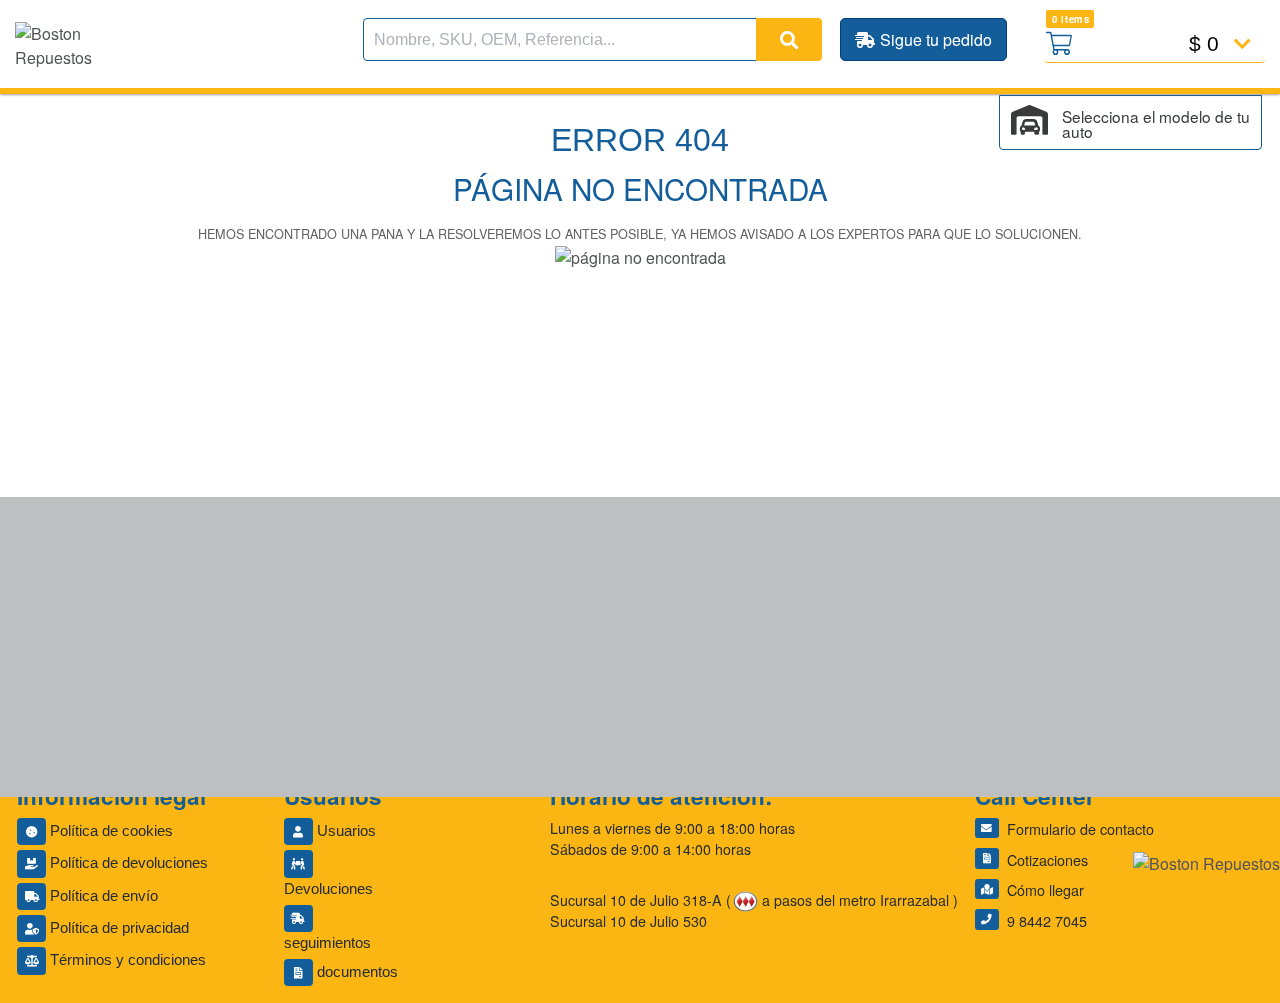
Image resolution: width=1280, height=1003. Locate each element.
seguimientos (327, 943)
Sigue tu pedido (936, 39)
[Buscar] (789, 39)
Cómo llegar (1045, 889)
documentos (355, 972)
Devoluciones (328, 889)
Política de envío (102, 896)
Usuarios (344, 831)
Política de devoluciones (127, 863)
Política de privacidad (117, 928)
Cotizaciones (1047, 859)
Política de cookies (109, 831)
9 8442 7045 (1047, 920)
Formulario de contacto (1080, 828)
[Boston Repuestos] (1206, 864)
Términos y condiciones (126, 960)
